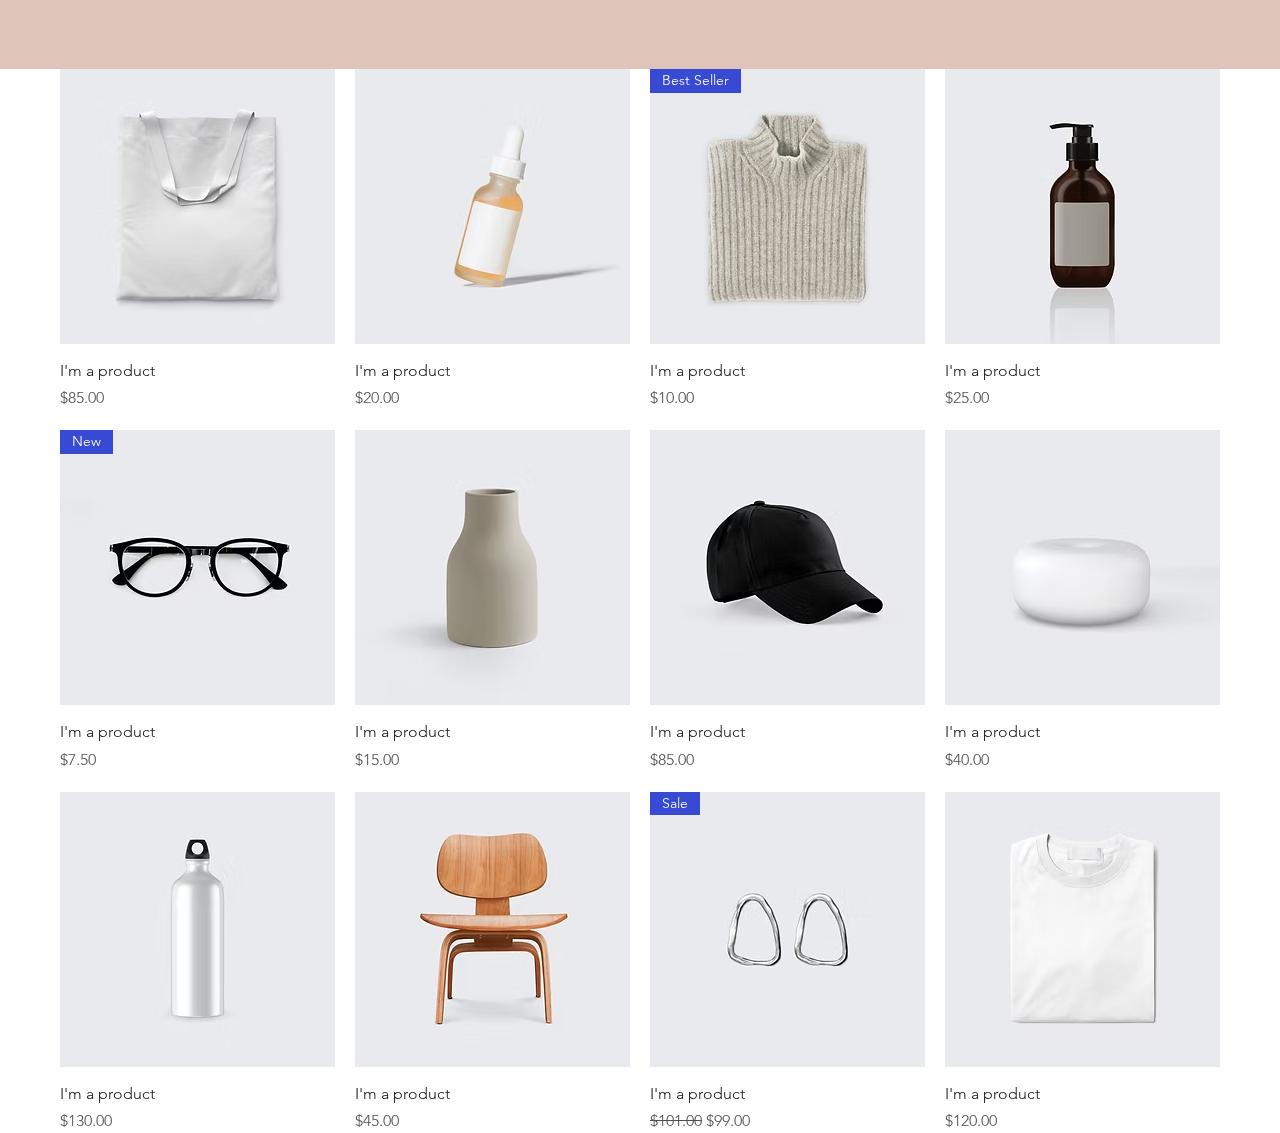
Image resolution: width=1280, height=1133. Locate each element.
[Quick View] (197, 206)
